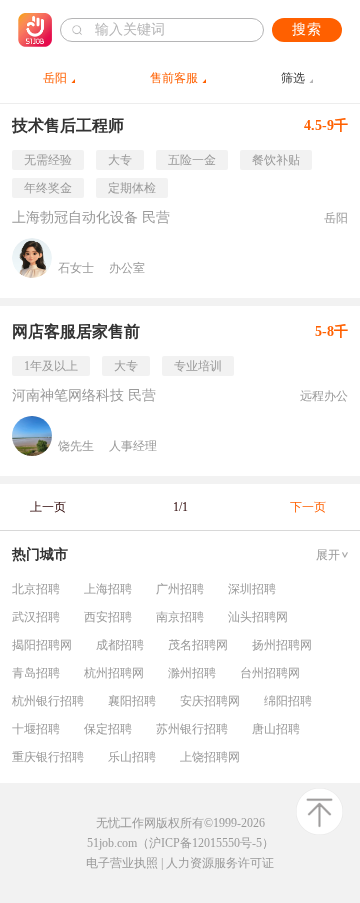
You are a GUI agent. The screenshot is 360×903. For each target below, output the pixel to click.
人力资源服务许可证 (220, 863)
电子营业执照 (122, 863)
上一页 (48, 507)
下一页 (308, 507)
